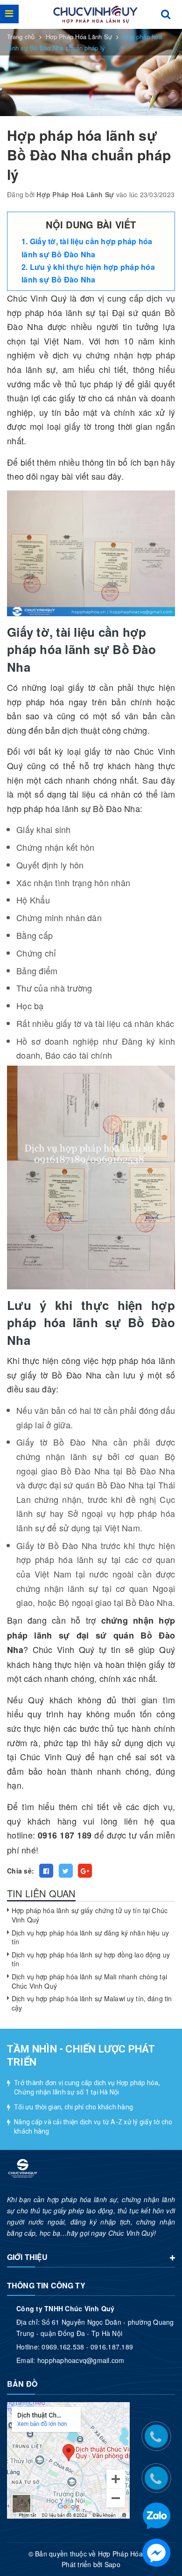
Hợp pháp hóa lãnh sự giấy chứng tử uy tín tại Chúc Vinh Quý (90, 1915)
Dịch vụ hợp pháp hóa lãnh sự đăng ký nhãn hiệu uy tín (90, 1937)
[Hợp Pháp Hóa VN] (95, 14)
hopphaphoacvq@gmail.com (81, 2360)
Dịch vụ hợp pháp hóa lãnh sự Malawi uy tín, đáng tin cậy (92, 2003)
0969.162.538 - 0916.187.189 (87, 2347)
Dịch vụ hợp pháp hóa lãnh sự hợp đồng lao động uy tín (91, 1959)
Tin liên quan (41, 1893)
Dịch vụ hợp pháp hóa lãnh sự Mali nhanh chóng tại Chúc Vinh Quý (89, 1981)
